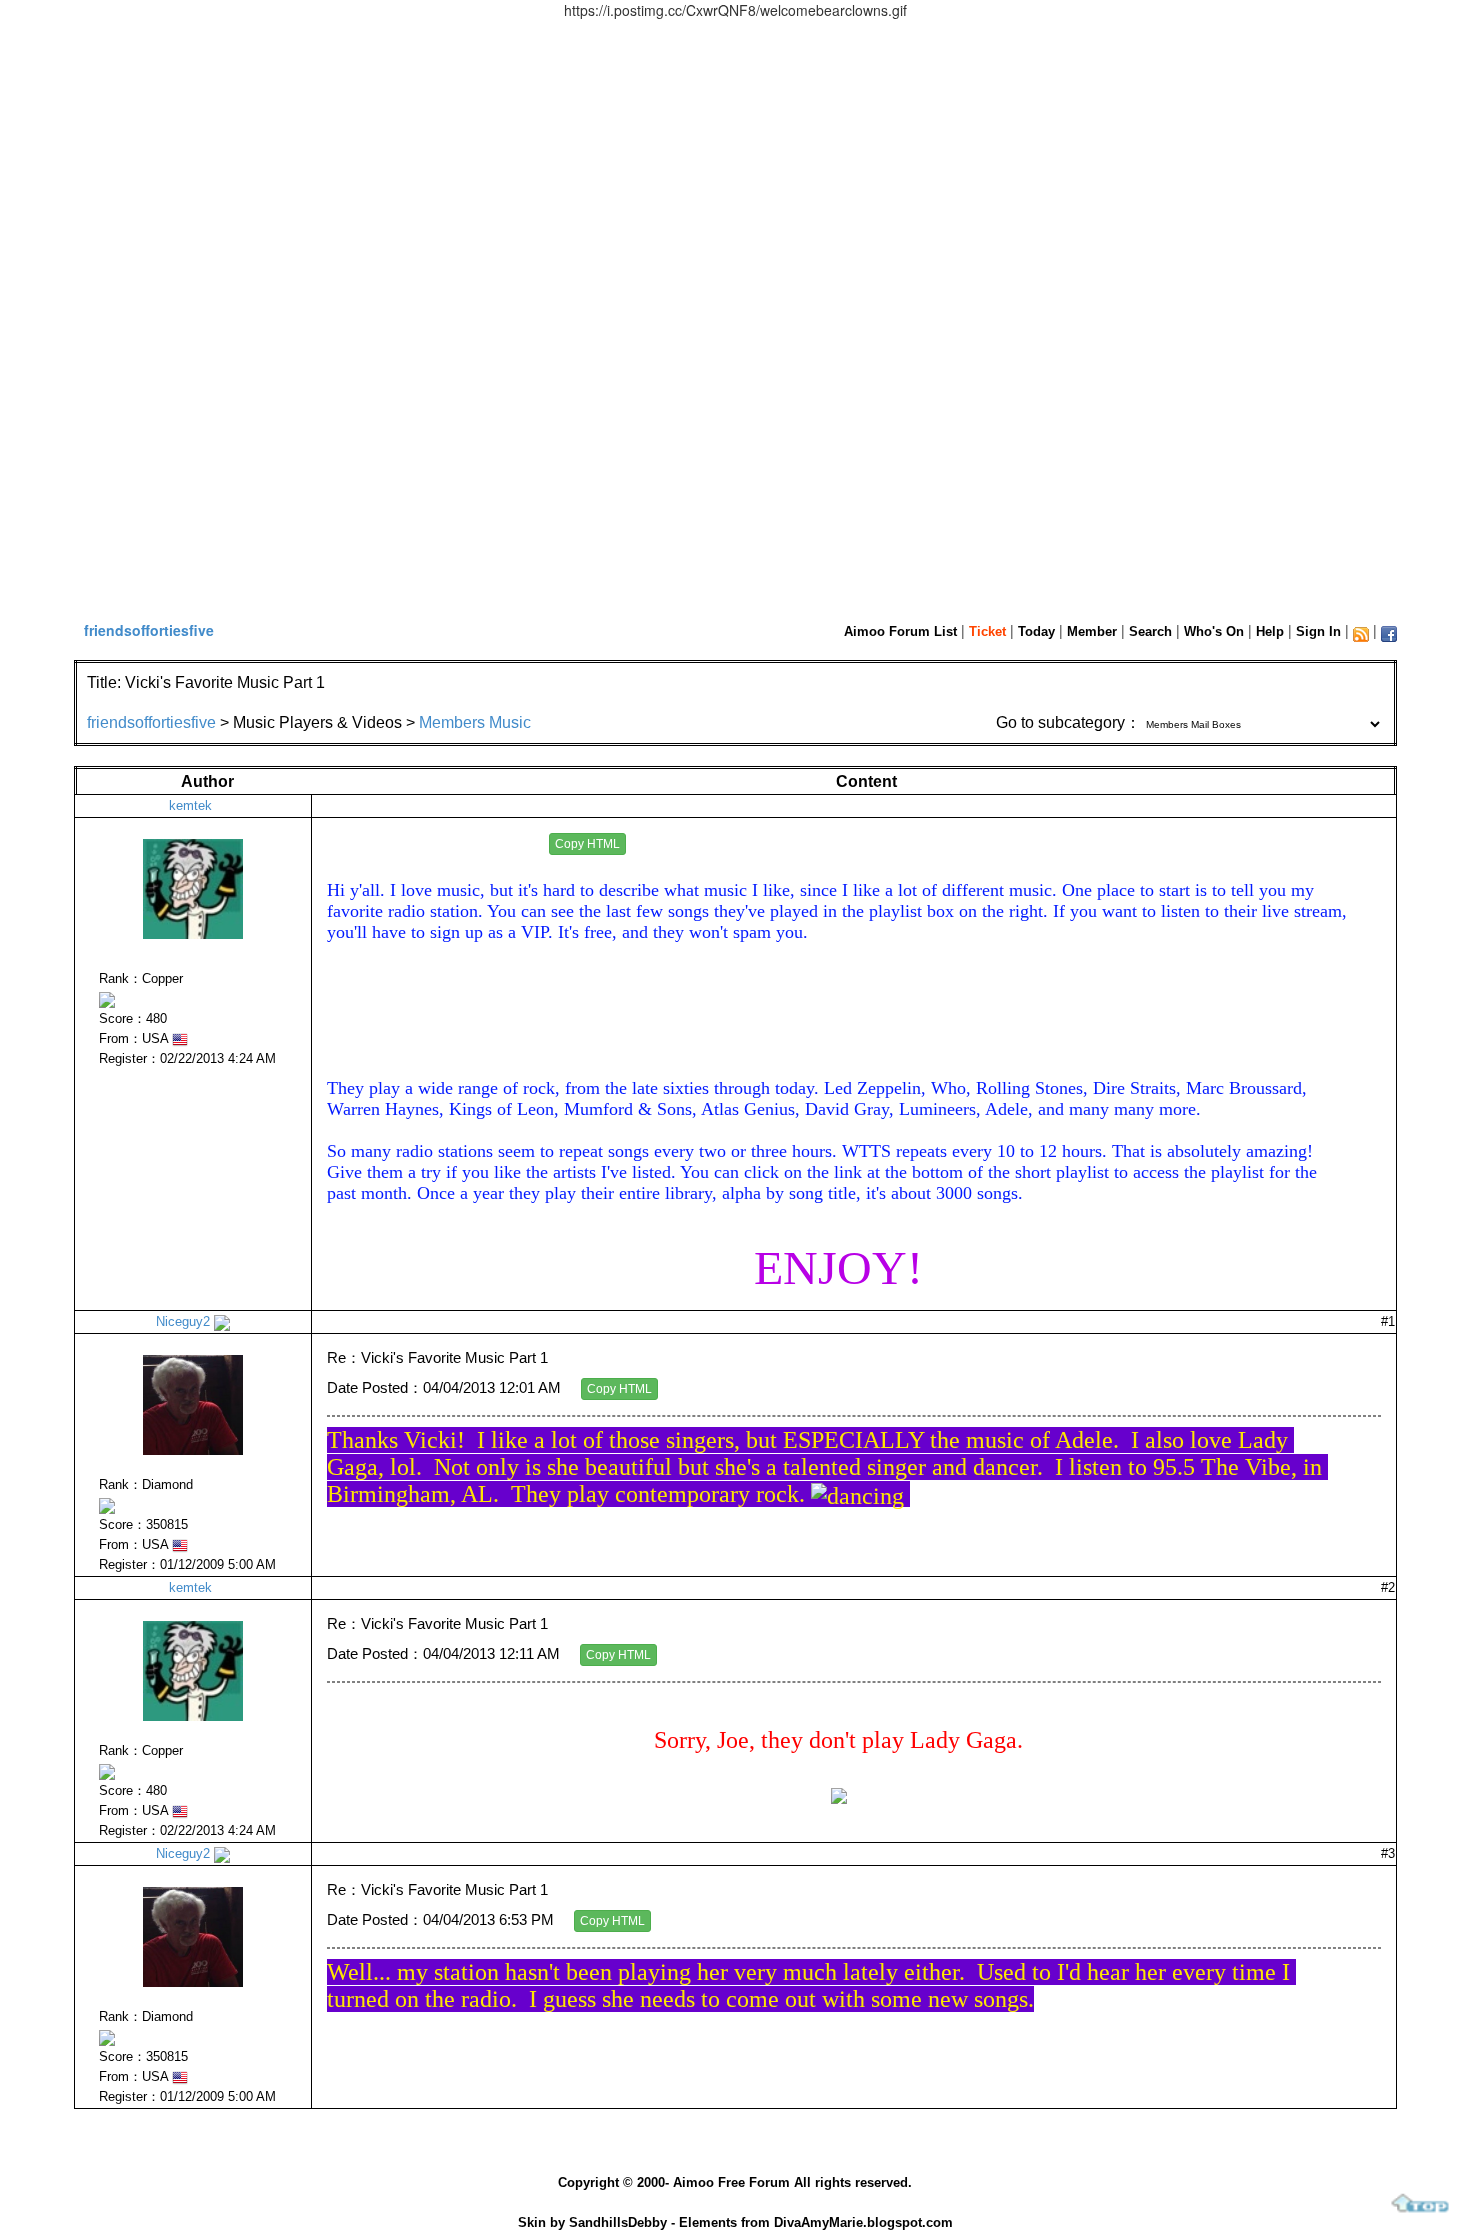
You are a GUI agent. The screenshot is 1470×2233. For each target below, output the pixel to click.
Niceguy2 (183, 1321)
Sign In (1318, 631)
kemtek (190, 805)
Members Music (475, 722)
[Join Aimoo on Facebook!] (1389, 634)
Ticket (987, 631)
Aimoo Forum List (900, 631)
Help (1270, 631)
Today (1036, 631)
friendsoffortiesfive (149, 630)
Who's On (1214, 631)
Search (1150, 631)
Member (1092, 631)
